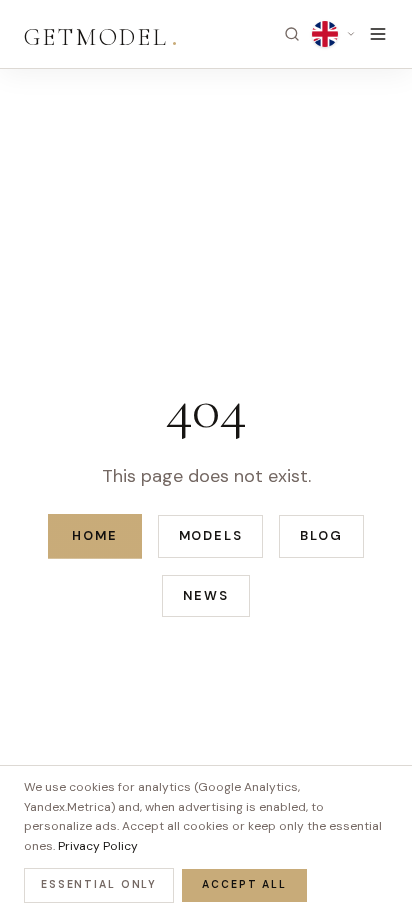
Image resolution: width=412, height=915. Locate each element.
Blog (321, 535)
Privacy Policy (98, 846)
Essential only (99, 884)
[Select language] (334, 34)
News (205, 595)
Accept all (244, 884)
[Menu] (378, 34)
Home (94, 535)
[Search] (292, 34)
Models (211, 535)
